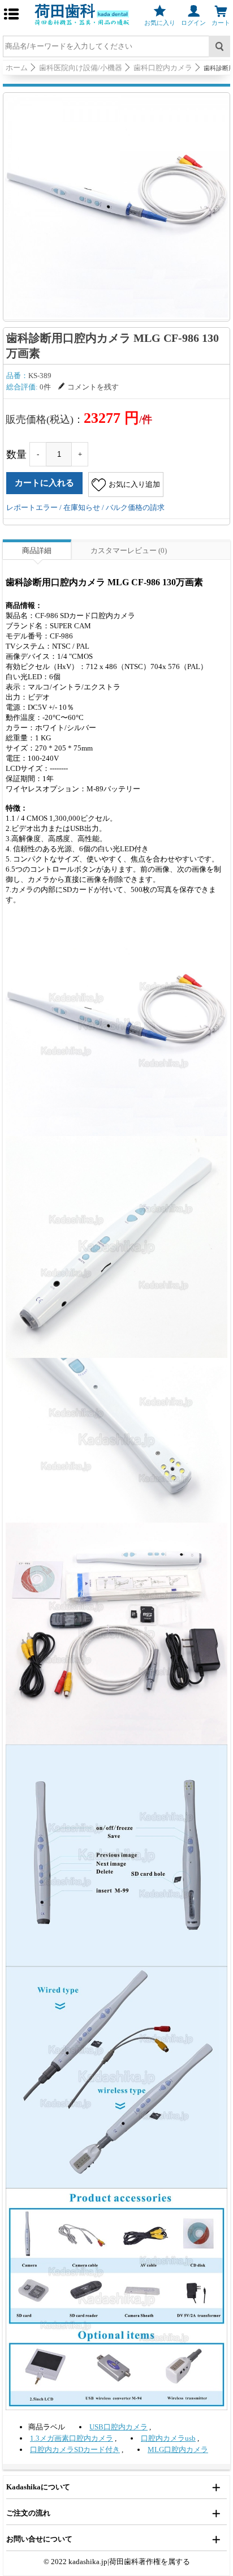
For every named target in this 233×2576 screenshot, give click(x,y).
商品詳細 (37, 550)
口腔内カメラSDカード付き (75, 2449)
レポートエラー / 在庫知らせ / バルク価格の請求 (85, 507)
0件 (45, 387)
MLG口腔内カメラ (178, 2449)
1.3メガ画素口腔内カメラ (72, 2438)
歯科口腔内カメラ (163, 68)
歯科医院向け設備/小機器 (81, 68)
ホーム (17, 68)
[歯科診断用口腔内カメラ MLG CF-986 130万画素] (116, 206)
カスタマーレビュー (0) (129, 550)
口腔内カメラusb (168, 2438)
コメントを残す (93, 387)
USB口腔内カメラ (118, 2427)
